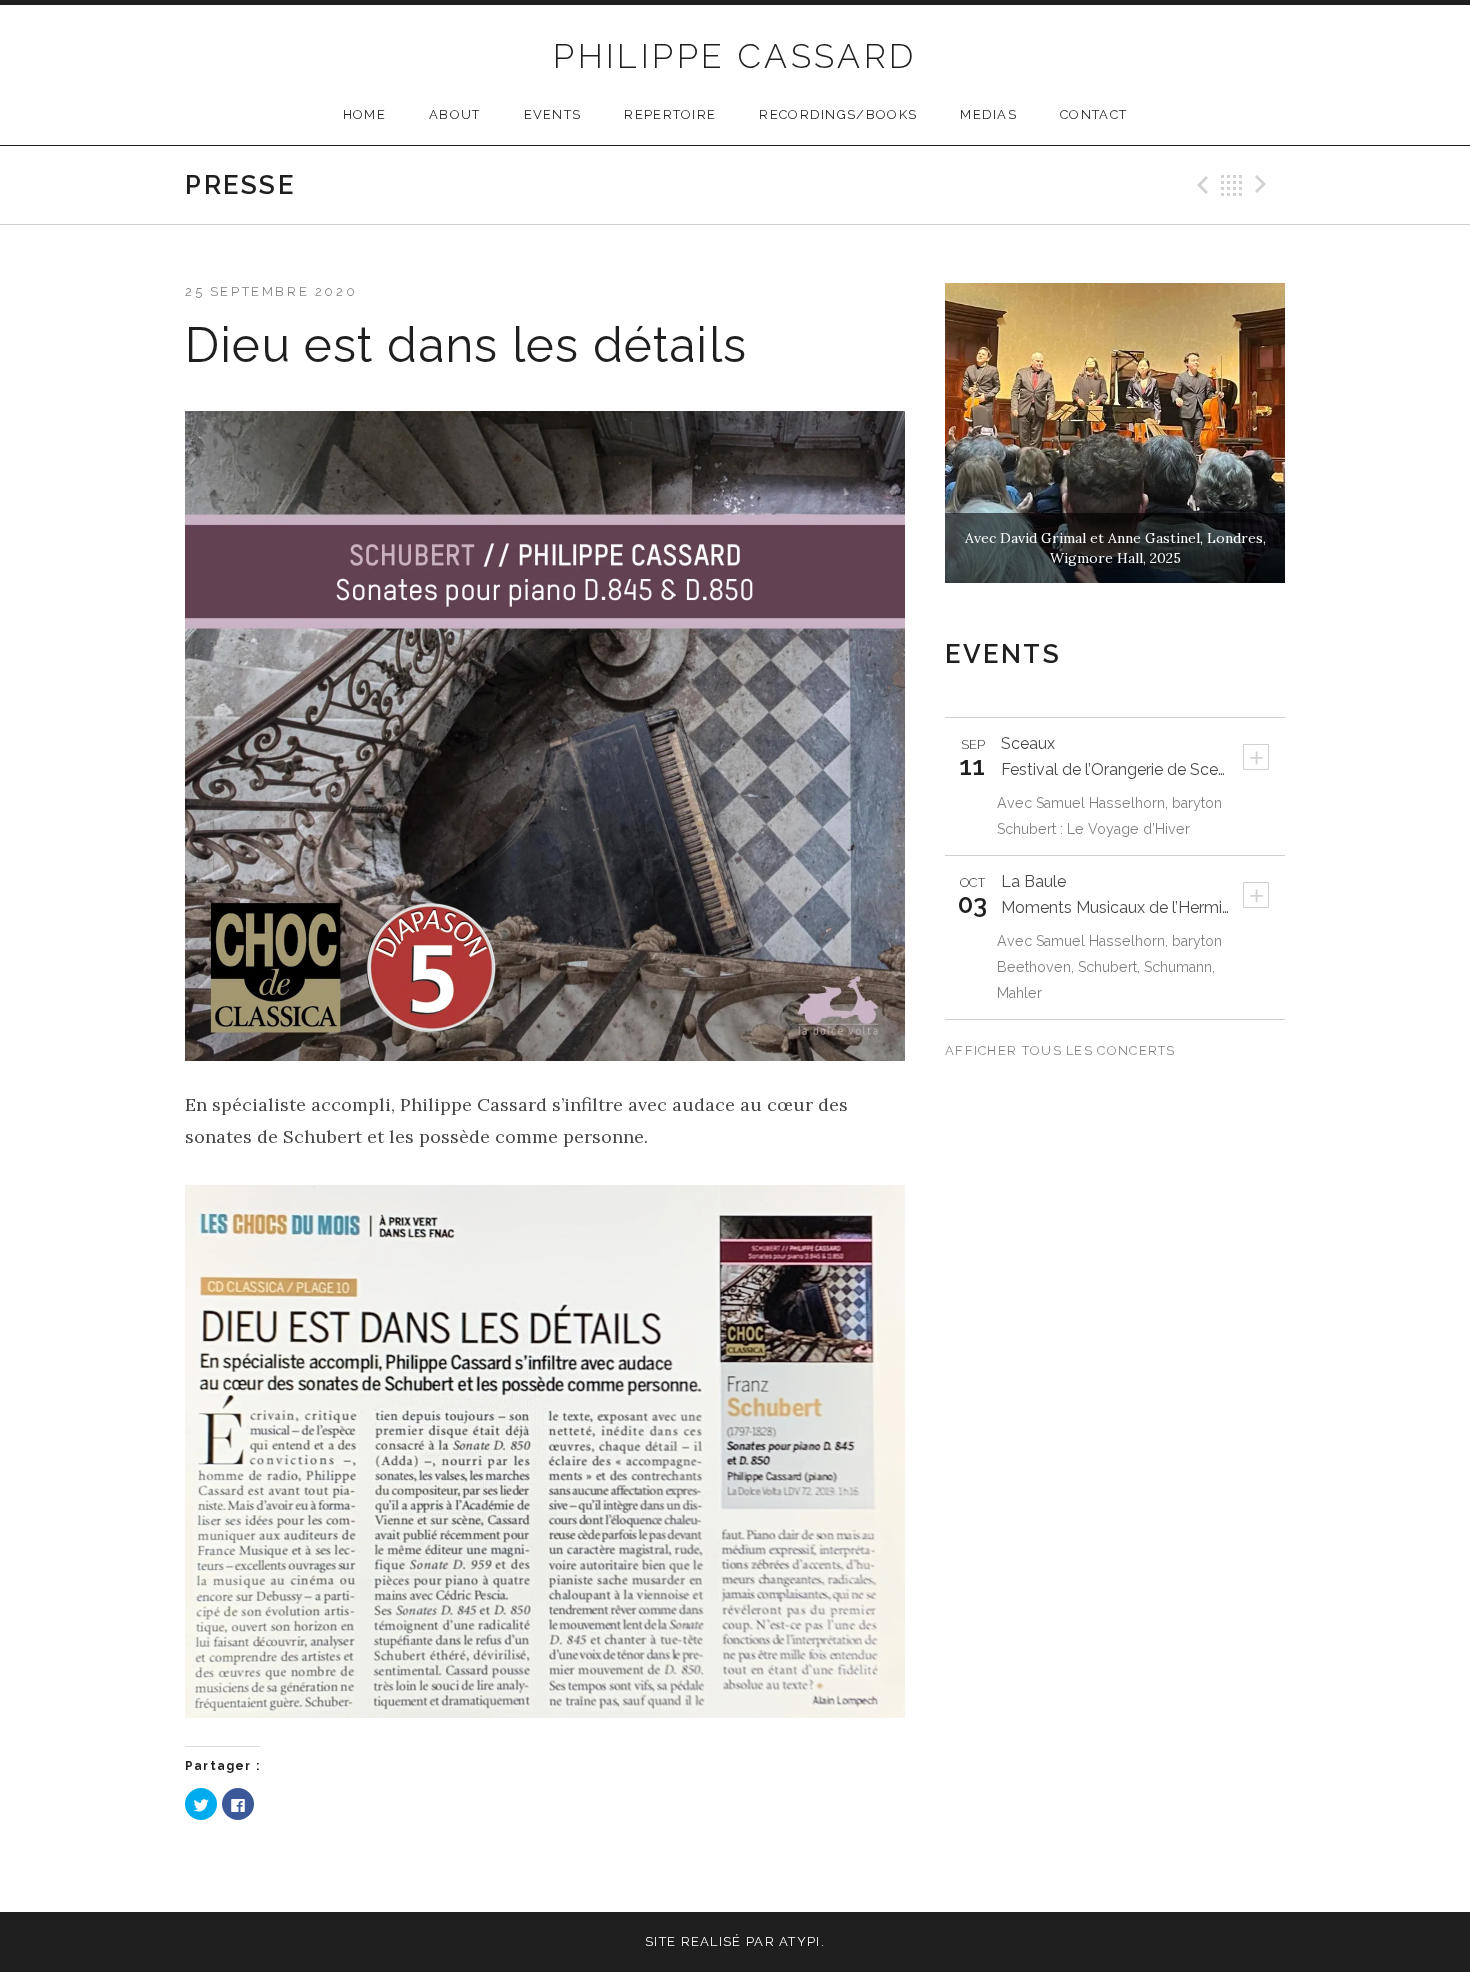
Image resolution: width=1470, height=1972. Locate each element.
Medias (988, 114)
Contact (1093, 114)
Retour (1232, 185)
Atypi (800, 1941)
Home (364, 114)
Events (553, 114)
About (455, 114)
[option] (1115, 433)
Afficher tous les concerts (1062, 1050)
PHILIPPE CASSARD (734, 56)
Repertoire (670, 114)
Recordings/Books (838, 114)
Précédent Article (1200, 185)
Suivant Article (1264, 185)
